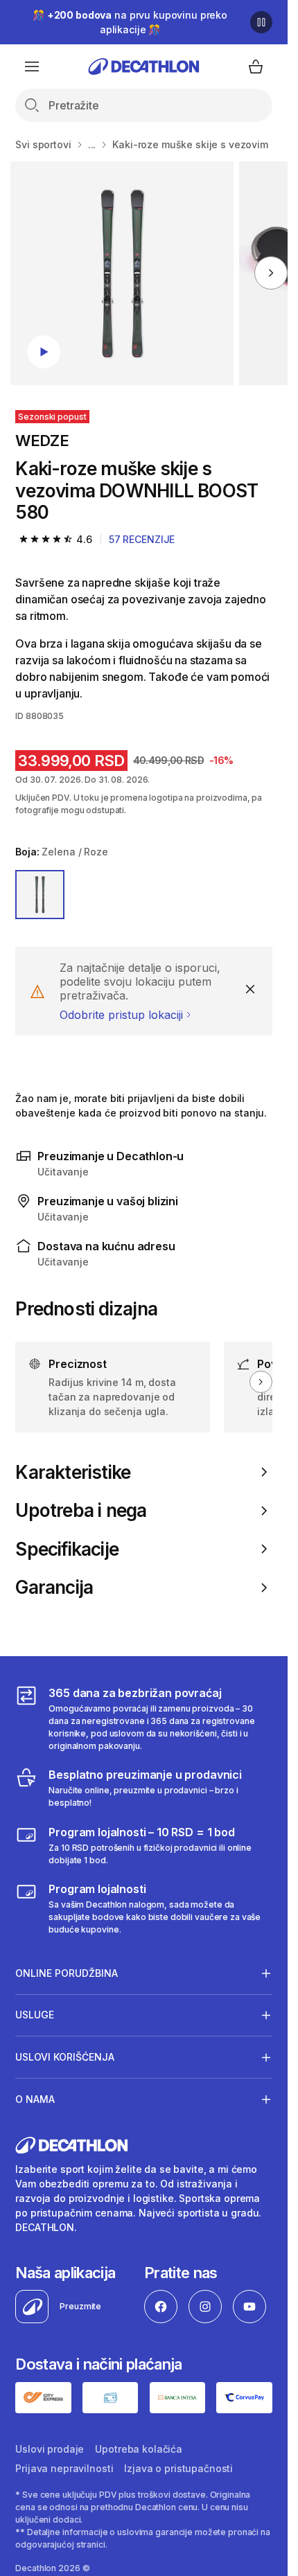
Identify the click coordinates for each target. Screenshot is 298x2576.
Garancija (54, 1587)
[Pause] (261, 22)
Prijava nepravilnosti (64, 2468)
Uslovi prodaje (50, 2449)
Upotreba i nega (81, 1510)
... (92, 144)
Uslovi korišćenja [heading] (65, 2057)
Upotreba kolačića (139, 2449)
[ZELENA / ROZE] (40, 895)
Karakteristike (73, 1472)
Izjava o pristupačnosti (178, 2468)
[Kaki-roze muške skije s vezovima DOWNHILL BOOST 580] (122, 273)
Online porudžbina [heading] (67, 1973)
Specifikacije (67, 1549)
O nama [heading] (35, 2099)
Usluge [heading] (35, 2015)
